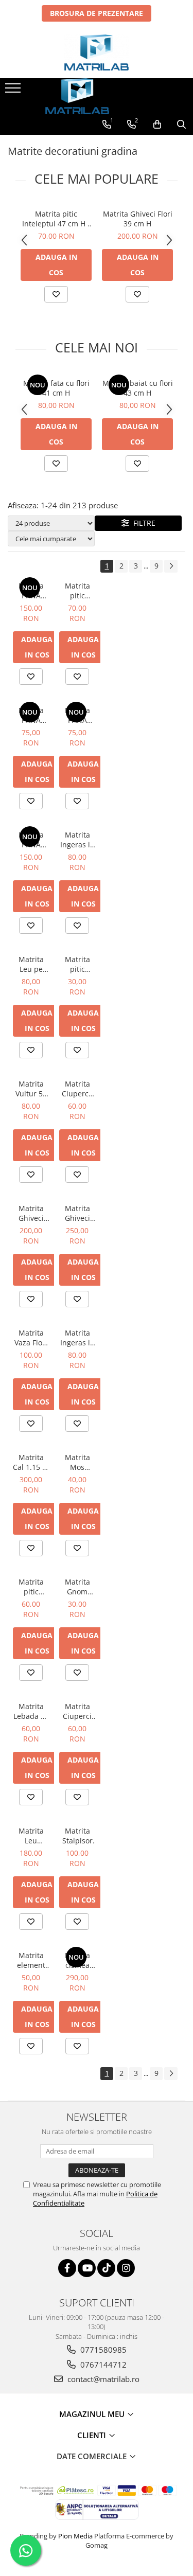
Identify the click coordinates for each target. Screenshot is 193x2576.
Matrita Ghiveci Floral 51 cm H (77, 1213)
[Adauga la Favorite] (56, 294)
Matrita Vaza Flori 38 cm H (31, 1338)
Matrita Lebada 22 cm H (31, 1711)
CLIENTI (93, 2435)
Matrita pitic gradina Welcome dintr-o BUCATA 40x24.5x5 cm (77, 964)
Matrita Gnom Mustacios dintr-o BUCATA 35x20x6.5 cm (77, 1587)
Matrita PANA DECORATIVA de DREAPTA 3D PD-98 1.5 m (31, 840)
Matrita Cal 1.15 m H (31, 1462)
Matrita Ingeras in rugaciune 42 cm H (77, 840)
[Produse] (14, 91)
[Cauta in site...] (181, 125)
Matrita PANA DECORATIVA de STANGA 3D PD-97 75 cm (77, 715)
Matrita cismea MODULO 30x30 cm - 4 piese (77, 1960)
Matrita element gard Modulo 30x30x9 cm (31, 1960)
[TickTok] (106, 2268)
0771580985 (102, 2350)
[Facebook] (67, 2268)
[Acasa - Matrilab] (97, 52)
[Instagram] (126, 2268)
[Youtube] (87, 2268)
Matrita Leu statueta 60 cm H (31, 1836)
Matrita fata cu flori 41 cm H (56, 388)
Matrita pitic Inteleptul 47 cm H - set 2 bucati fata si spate (56, 219)
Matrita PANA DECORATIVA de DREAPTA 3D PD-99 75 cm (31, 715)
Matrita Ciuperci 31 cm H (77, 1711)
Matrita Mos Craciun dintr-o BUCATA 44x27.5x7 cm (77, 1462)
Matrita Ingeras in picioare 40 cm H (77, 1338)
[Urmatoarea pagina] (171, 566)
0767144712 (102, 2365)
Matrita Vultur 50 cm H (31, 1089)
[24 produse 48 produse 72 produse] (51, 523)
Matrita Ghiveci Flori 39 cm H (138, 219)
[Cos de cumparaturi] (157, 125)
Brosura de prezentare (97, 13)
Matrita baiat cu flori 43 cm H (138, 388)
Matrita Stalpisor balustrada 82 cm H (77, 1836)
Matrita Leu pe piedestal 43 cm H (31, 964)
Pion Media (75, 2536)
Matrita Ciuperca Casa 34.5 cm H (77, 1089)
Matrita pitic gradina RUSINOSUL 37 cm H (31, 1587)
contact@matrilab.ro (102, 2379)
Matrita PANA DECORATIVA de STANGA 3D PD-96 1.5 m (31, 591)
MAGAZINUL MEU (93, 2414)
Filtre (142, 523)
